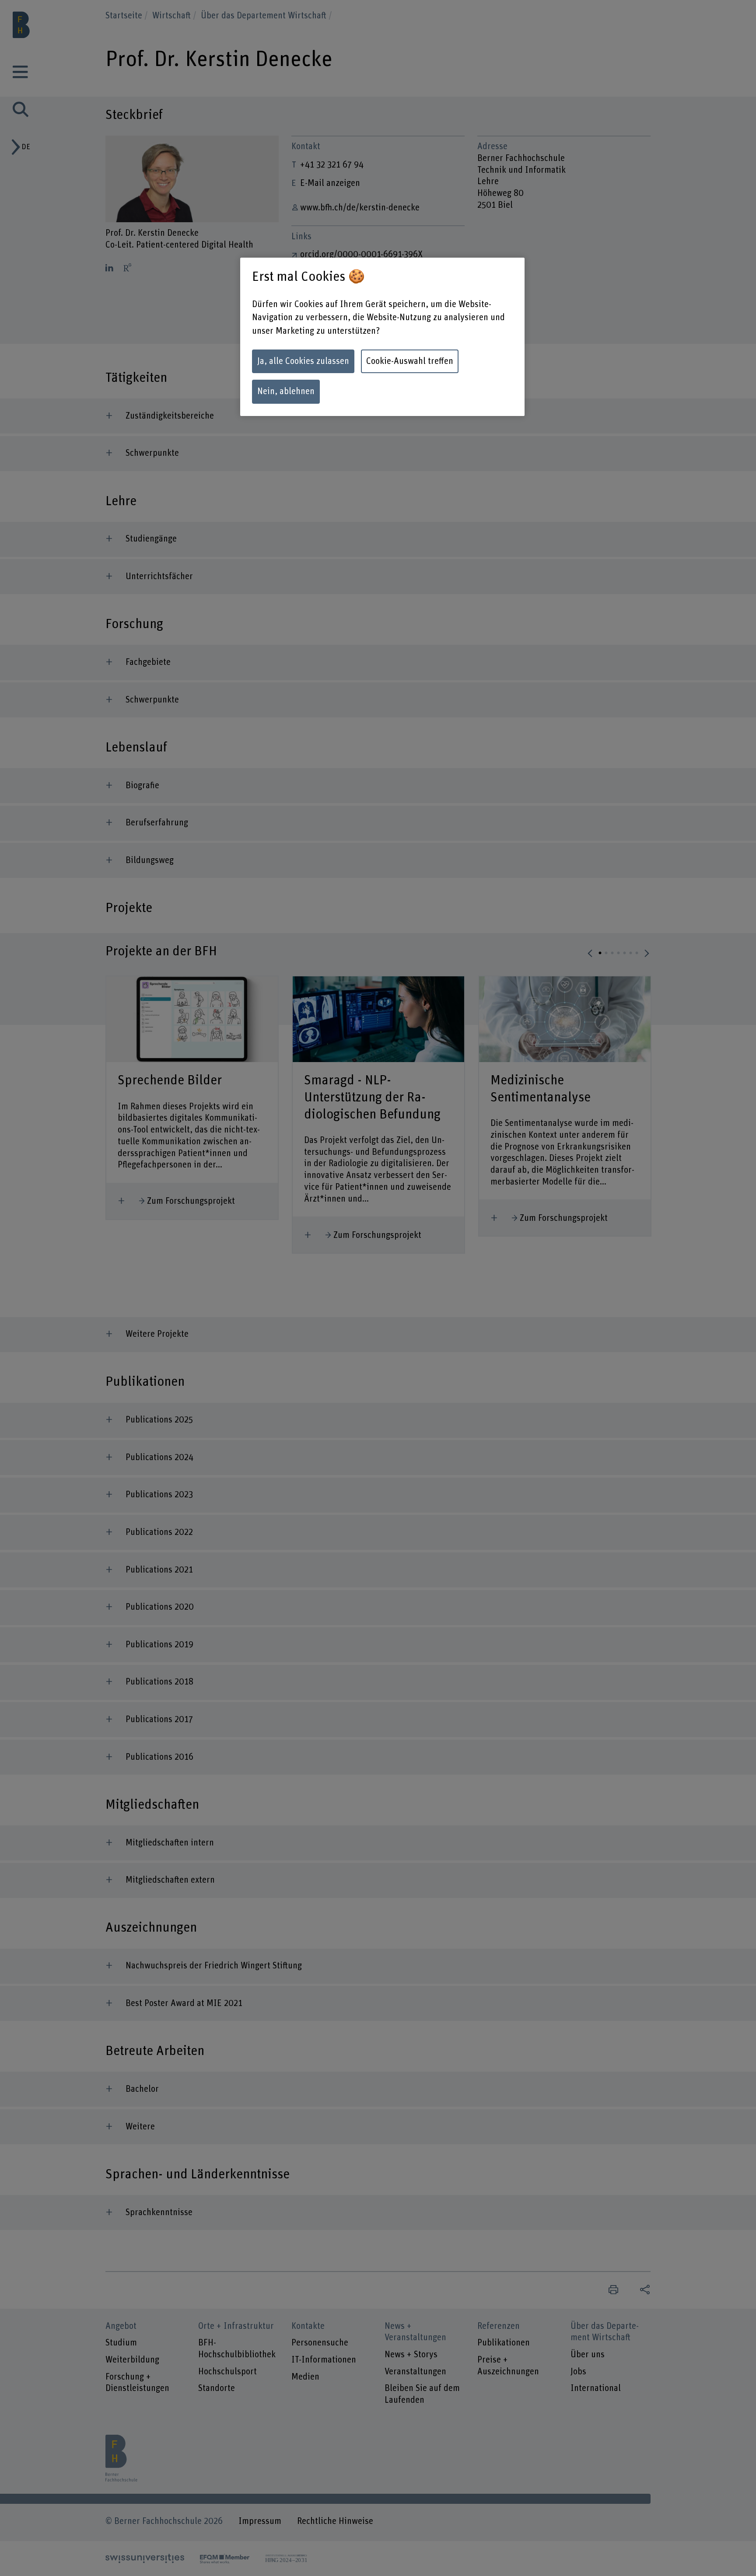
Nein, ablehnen (286, 391)
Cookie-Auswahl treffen (410, 361)
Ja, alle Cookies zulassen (303, 361)
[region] (382, 337)
